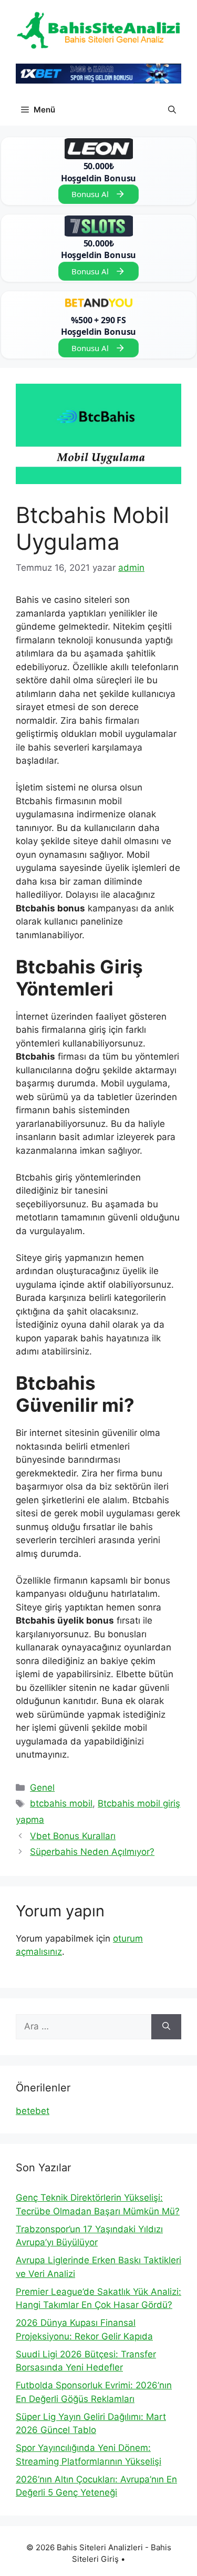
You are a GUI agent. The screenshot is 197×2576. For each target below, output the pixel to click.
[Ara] (166, 2027)
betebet (33, 2111)
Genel (42, 1788)
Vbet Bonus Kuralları (73, 1836)
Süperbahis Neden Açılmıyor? (92, 1852)
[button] (172, 110)
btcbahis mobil (61, 1803)
